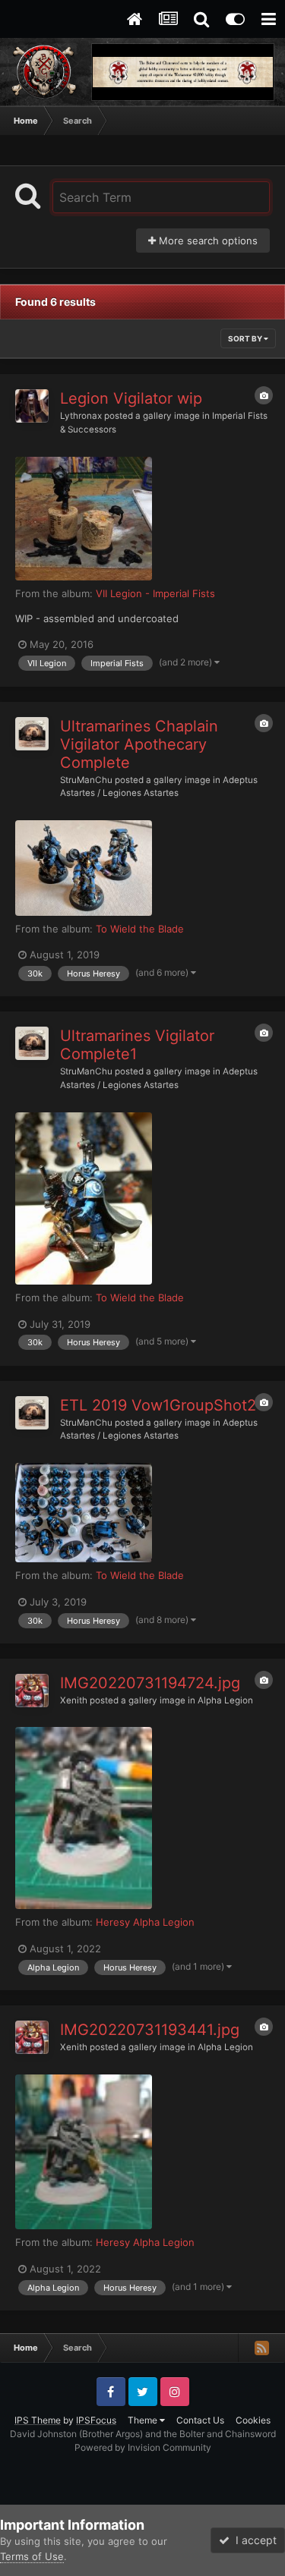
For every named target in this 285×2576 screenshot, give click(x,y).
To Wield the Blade (140, 929)
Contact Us (200, 2420)
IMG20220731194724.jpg (150, 1683)
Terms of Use (32, 2556)
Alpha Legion (225, 1700)
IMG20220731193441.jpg (150, 2030)
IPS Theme (38, 2420)
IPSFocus (96, 2420)
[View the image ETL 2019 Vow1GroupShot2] (84, 1513)
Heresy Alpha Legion (145, 1922)
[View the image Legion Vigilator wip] (84, 519)
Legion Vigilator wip (131, 398)
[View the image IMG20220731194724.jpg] (84, 1818)
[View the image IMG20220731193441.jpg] (84, 2152)
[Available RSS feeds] (261, 2348)
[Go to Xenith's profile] (32, 1691)
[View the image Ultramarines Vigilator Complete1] (84, 1198)
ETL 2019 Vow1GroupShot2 (158, 1405)
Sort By (246, 338)
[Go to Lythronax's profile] (32, 406)
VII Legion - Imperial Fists (155, 593)
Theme (144, 2420)
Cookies (253, 2420)
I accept (253, 2540)
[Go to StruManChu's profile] (32, 734)
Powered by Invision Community (143, 2447)
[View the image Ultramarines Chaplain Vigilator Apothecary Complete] (84, 868)
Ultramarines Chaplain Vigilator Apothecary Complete (139, 744)
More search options (207, 241)
